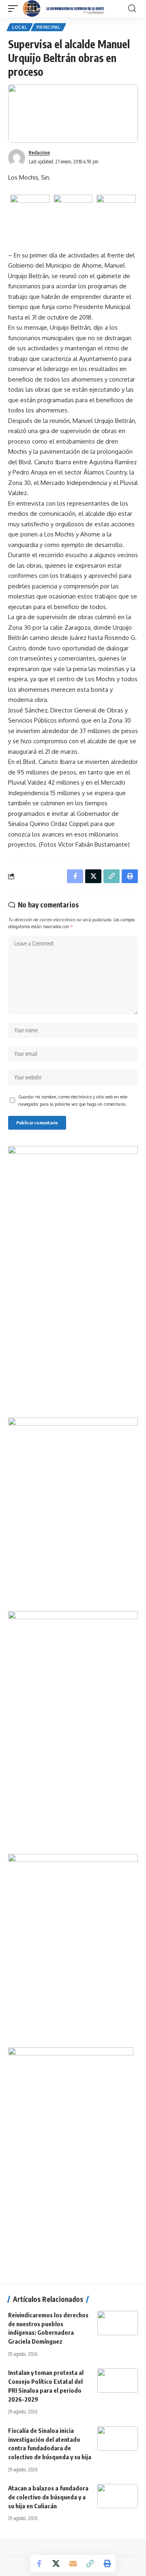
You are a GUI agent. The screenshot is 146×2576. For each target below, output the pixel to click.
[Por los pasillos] (64, 9)
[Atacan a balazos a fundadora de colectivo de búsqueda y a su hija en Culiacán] (118, 2496)
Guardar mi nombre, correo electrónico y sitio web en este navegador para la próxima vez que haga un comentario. (73, 1100)
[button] (15, 9)
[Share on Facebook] (39, 2563)
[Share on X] (56, 2563)
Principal (48, 27)
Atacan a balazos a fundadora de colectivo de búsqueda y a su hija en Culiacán (48, 2497)
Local (20, 27)
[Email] (73, 2563)
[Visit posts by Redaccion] (17, 158)
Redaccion (39, 153)
